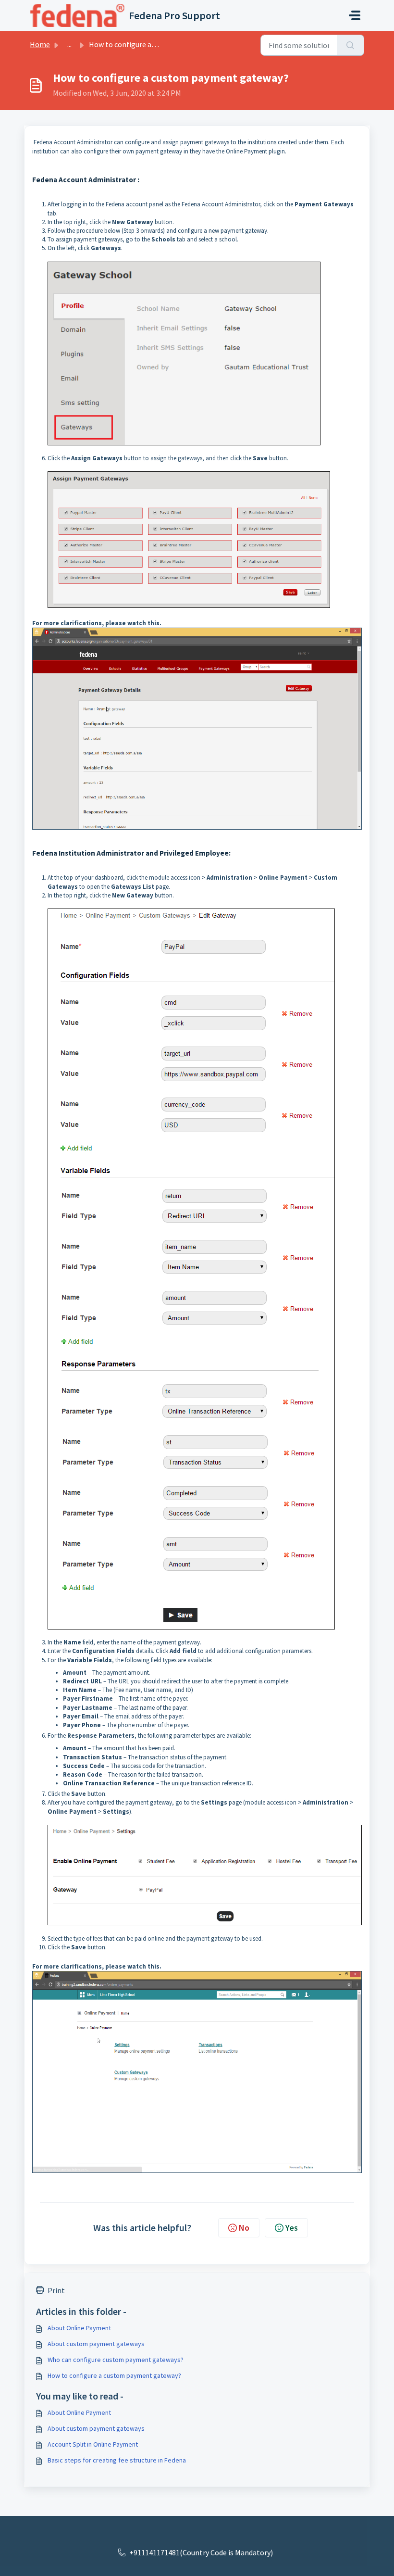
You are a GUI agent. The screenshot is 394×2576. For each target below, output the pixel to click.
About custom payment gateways (96, 2344)
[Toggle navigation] (355, 15)
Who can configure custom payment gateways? (116, 2360)
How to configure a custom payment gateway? (114, 2375)
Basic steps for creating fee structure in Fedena (117, 2460)
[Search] (351, 45)
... (69, 44)
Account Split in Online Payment (93, 2444)
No (244, 2228)
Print (56, 2290)
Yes (292, 2228)
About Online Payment (79, 2328)
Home (40, 44)
